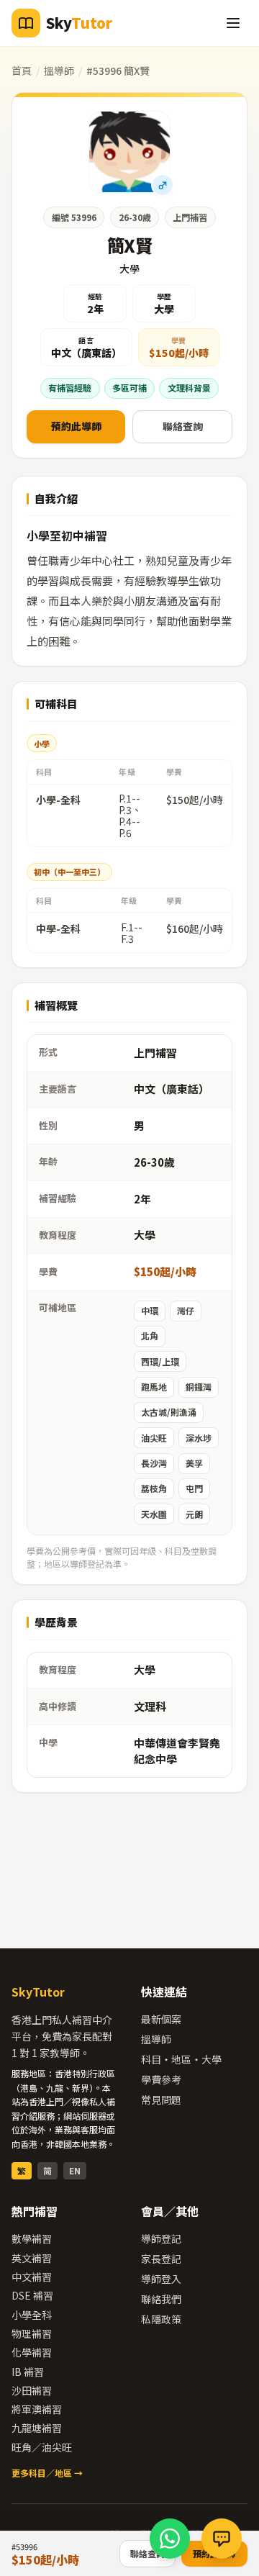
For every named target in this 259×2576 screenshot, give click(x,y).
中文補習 (32, 2277)
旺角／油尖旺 (42, 2447)
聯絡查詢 (183, 426)
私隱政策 (161, 2319)
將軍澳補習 (37, 2409)
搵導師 (59, 71)
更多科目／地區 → (47, 2473)
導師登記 (161, 2238)
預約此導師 (76, 426)
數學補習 (32, 2238)
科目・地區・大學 (181, 2059)
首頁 (22, 71)
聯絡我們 (161, 2299)
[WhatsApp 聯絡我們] (170, 2539)
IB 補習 (28, 2372)
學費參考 (161, 2079)
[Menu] (233, 23)
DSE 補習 (32, 2295)
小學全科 (32, 2315)
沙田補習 (32, 2390)
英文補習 (32, 2258)
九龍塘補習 (37, 2428)
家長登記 (161, 2259)
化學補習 (32, 2352)
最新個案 (161, 2019)
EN (75, 2170)
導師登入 (161, 2279)
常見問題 (161, 2100)
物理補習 (32, 2333)
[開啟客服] (222, 2539)
